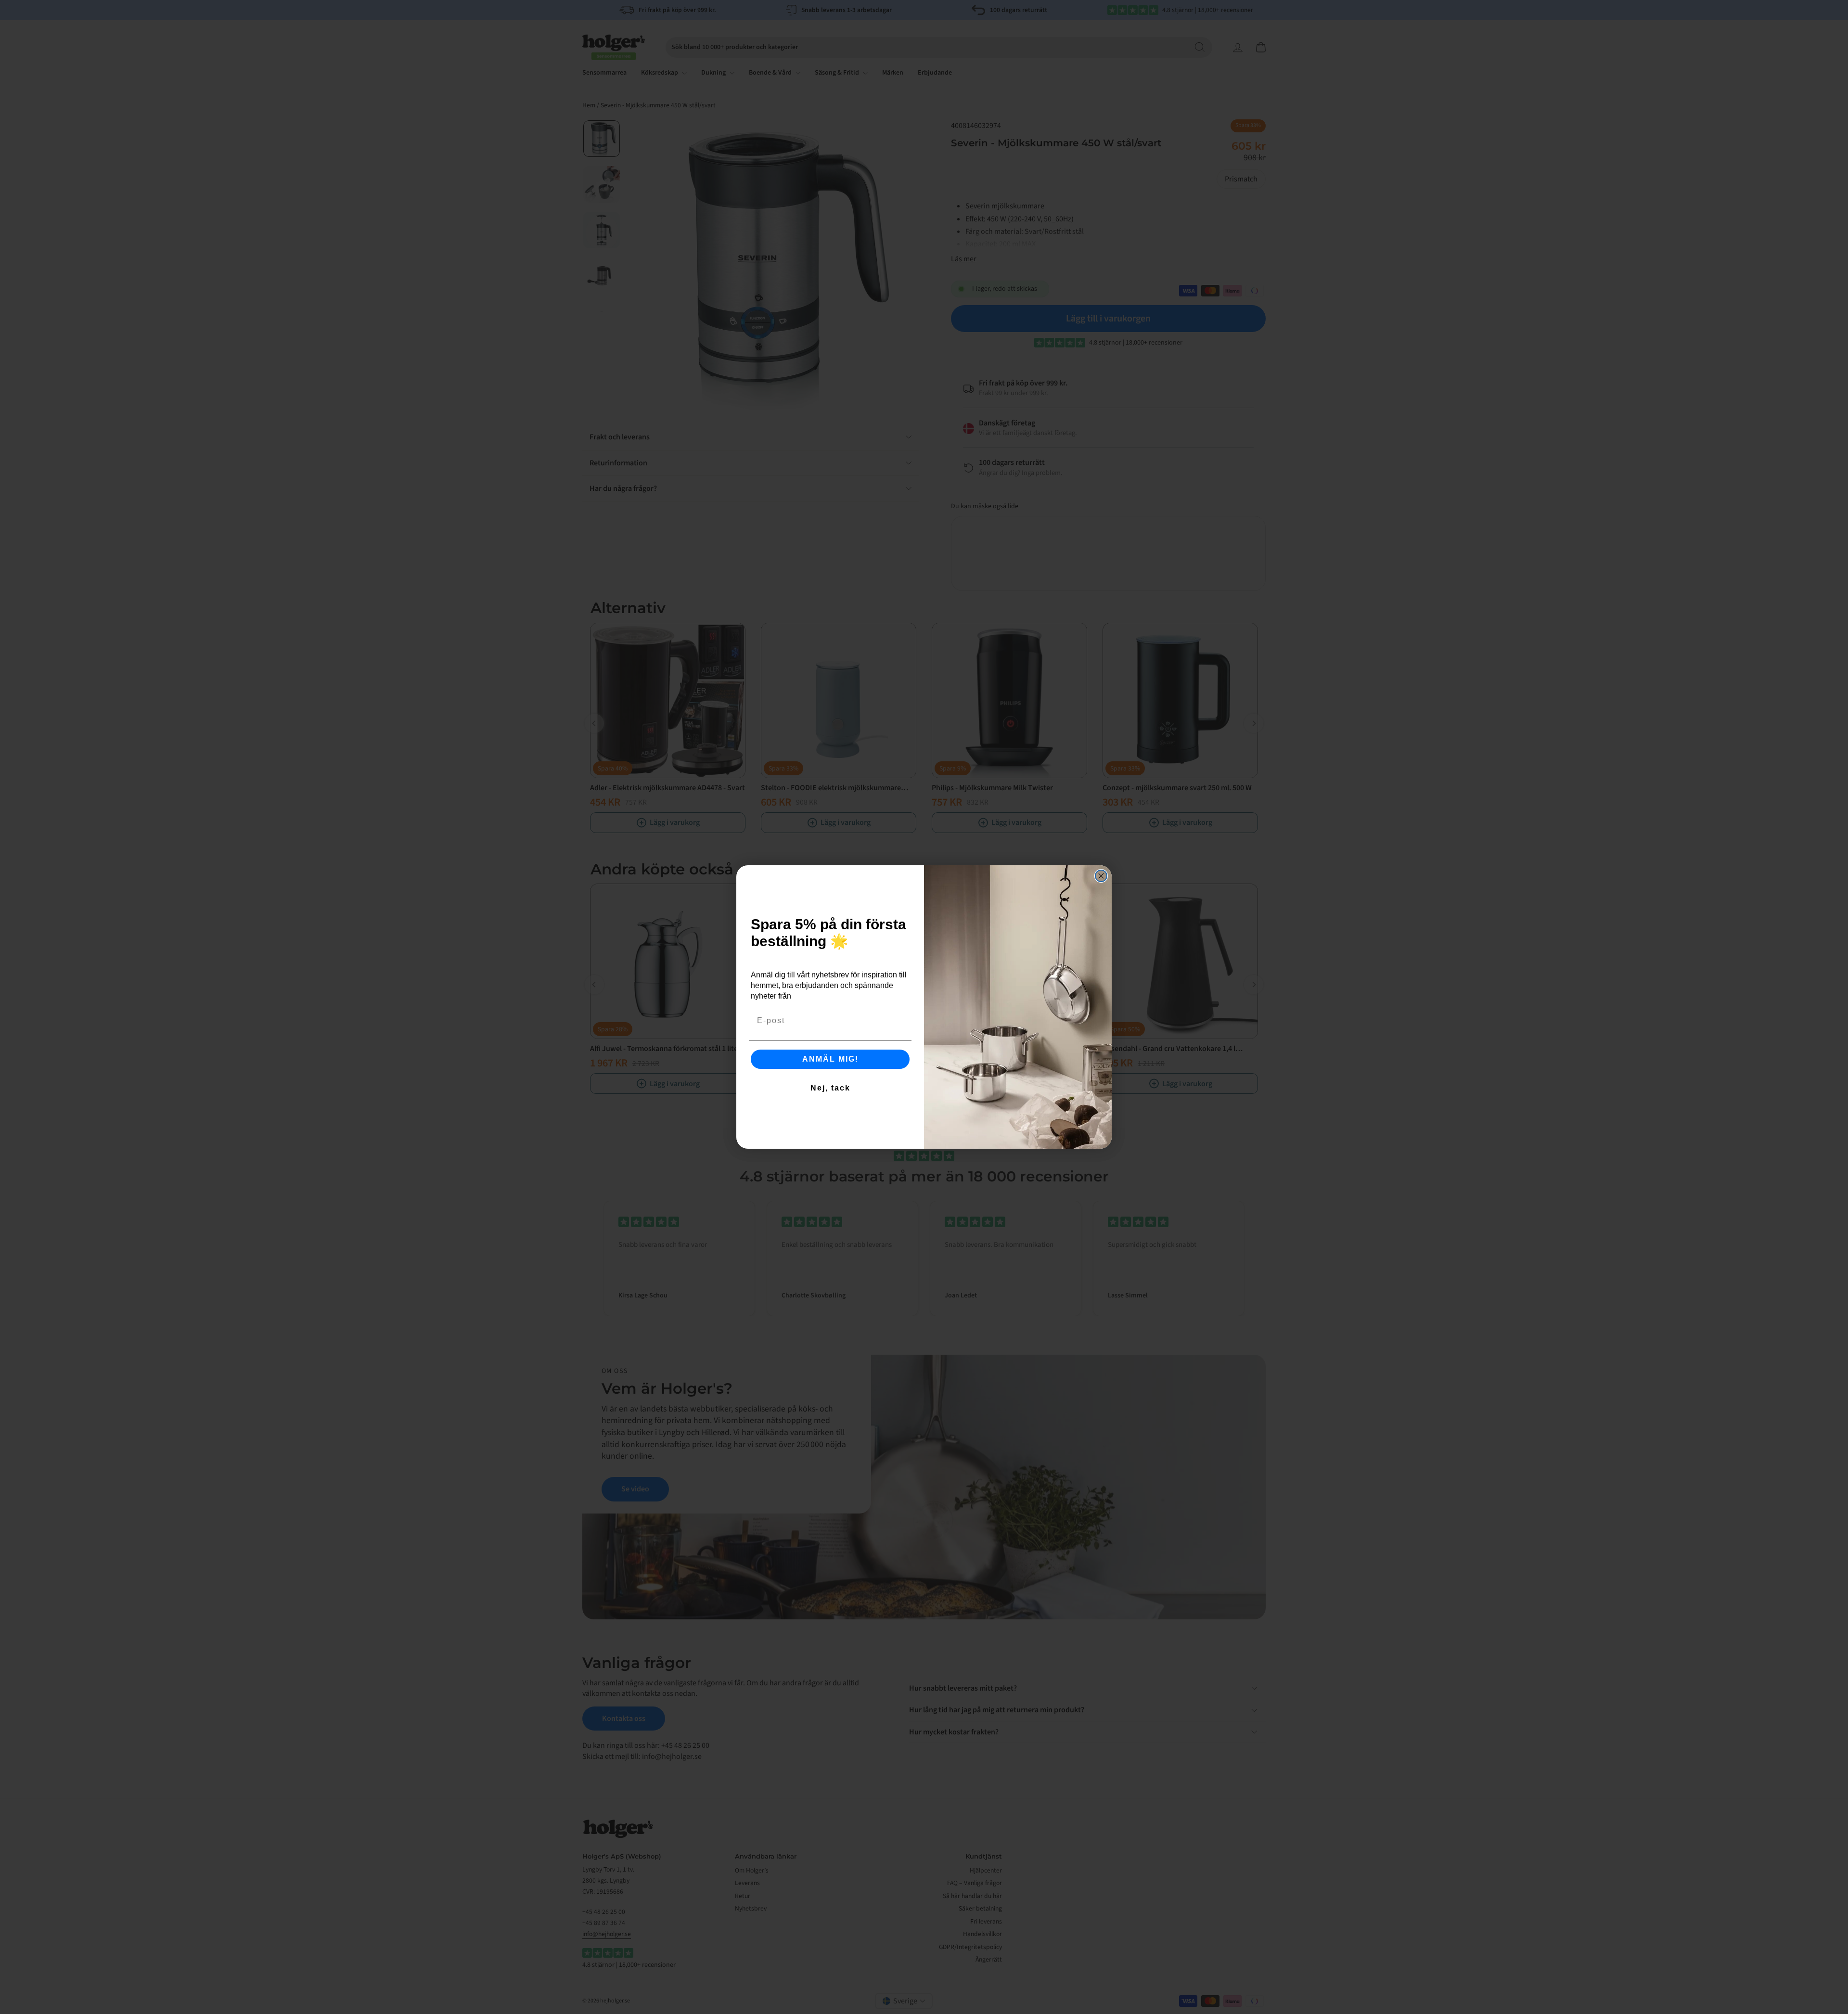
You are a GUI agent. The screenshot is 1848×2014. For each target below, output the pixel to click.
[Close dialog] (1101, 876)
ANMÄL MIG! (830, 1059)
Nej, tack (830, 1088)
